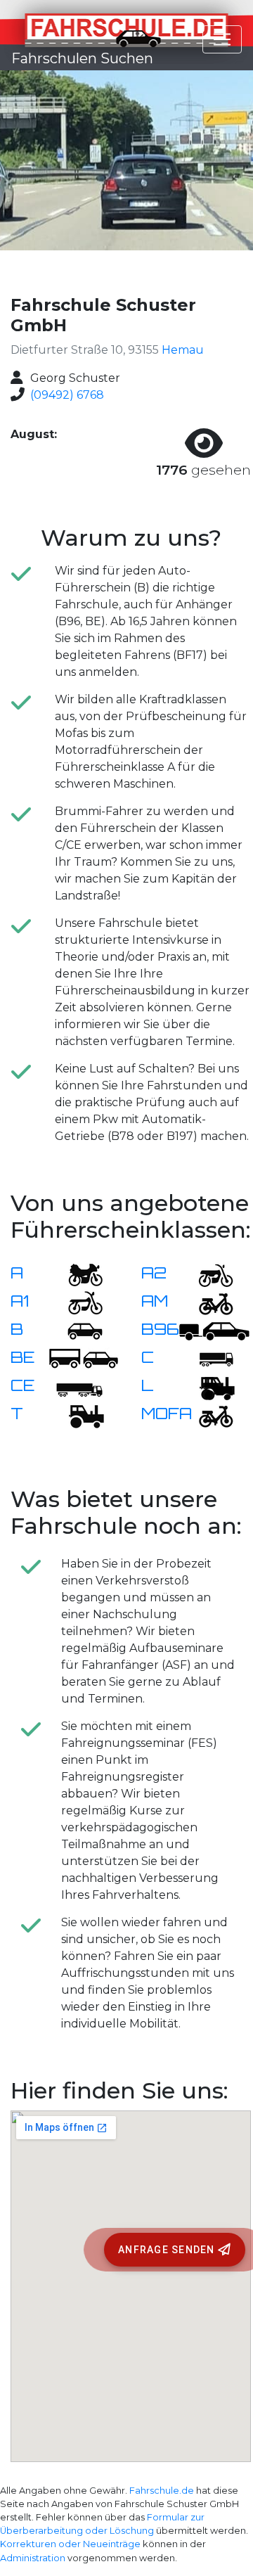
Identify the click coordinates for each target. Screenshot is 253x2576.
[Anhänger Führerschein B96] (214, 1330)
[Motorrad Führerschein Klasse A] (77, 1274)
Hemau (183, 350)
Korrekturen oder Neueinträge (70, 2544)
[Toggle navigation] (222, 39)
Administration (33, 2558)
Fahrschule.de (162, 2491)
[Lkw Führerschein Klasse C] (207, 1358)
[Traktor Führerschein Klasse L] (207, 1386)
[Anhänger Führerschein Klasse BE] (84, 1358)
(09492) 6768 (67, 395)
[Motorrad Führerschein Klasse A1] (77, 1302)
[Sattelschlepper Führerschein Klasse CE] (77, 1386)
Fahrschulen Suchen (82, 58)
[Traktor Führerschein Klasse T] (77, 1415)
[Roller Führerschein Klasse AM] (207, 1302)
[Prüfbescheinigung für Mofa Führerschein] (207, 1415)
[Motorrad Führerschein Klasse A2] (207, 1274)
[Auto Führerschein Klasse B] (77, 1330)
